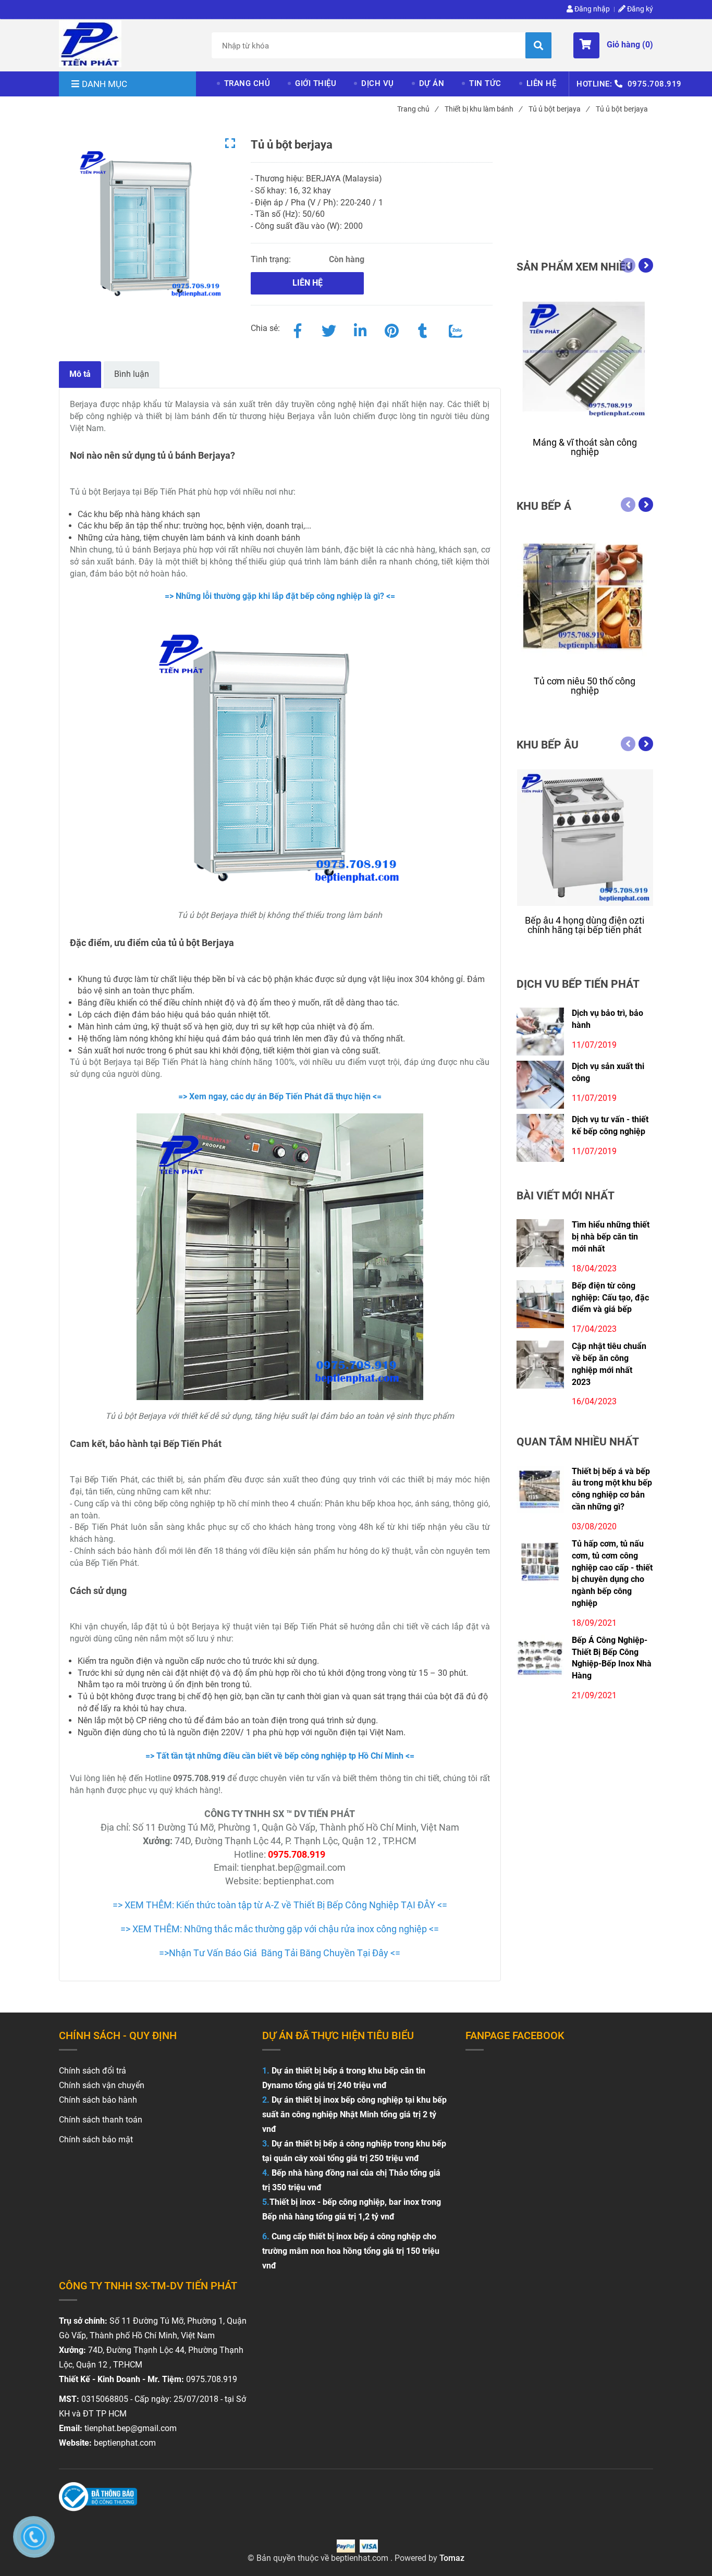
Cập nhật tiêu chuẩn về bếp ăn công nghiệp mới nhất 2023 (609, 1364)
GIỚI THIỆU (316, 83)
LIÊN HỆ (542, 83)
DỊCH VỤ (378, 83)
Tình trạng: (272, 259)
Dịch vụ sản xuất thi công (608, 1072)
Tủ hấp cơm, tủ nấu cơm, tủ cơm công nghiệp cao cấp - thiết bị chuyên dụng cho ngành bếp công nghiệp (612, 1573)
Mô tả (80, 374)
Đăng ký (639, 9)
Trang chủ (418, 109)
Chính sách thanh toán (101, 2120)
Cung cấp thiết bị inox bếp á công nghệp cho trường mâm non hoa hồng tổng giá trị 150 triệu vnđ (351, 2251)
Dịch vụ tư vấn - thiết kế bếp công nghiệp (610, 1125)
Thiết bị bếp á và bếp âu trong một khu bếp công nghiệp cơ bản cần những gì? (612, 1489)
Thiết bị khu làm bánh (483, 109)
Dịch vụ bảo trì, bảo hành (607, 1019)
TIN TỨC (485, 83)
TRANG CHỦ (247, 83)
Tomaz (452, 2558)
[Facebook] (298, 329)
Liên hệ (308, 283)
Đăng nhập (591, 9)
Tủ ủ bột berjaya (559, 109)
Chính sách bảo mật (96, 2139)
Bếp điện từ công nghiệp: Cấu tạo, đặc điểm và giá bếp (610, 1298)
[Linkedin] (360, 329)
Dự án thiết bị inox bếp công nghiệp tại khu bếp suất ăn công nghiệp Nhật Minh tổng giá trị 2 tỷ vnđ (354, 2114)
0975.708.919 (655, 84)
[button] (613, 45)
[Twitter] (329, 329)
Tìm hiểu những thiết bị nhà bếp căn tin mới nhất (611, 1237)
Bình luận (132, 374)
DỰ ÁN (432, 83)
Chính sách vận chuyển (102, 2085)
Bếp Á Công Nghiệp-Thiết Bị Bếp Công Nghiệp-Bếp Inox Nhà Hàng (612, 1658)
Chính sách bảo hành (98, 2100)
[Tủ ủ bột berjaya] (90, 44)
